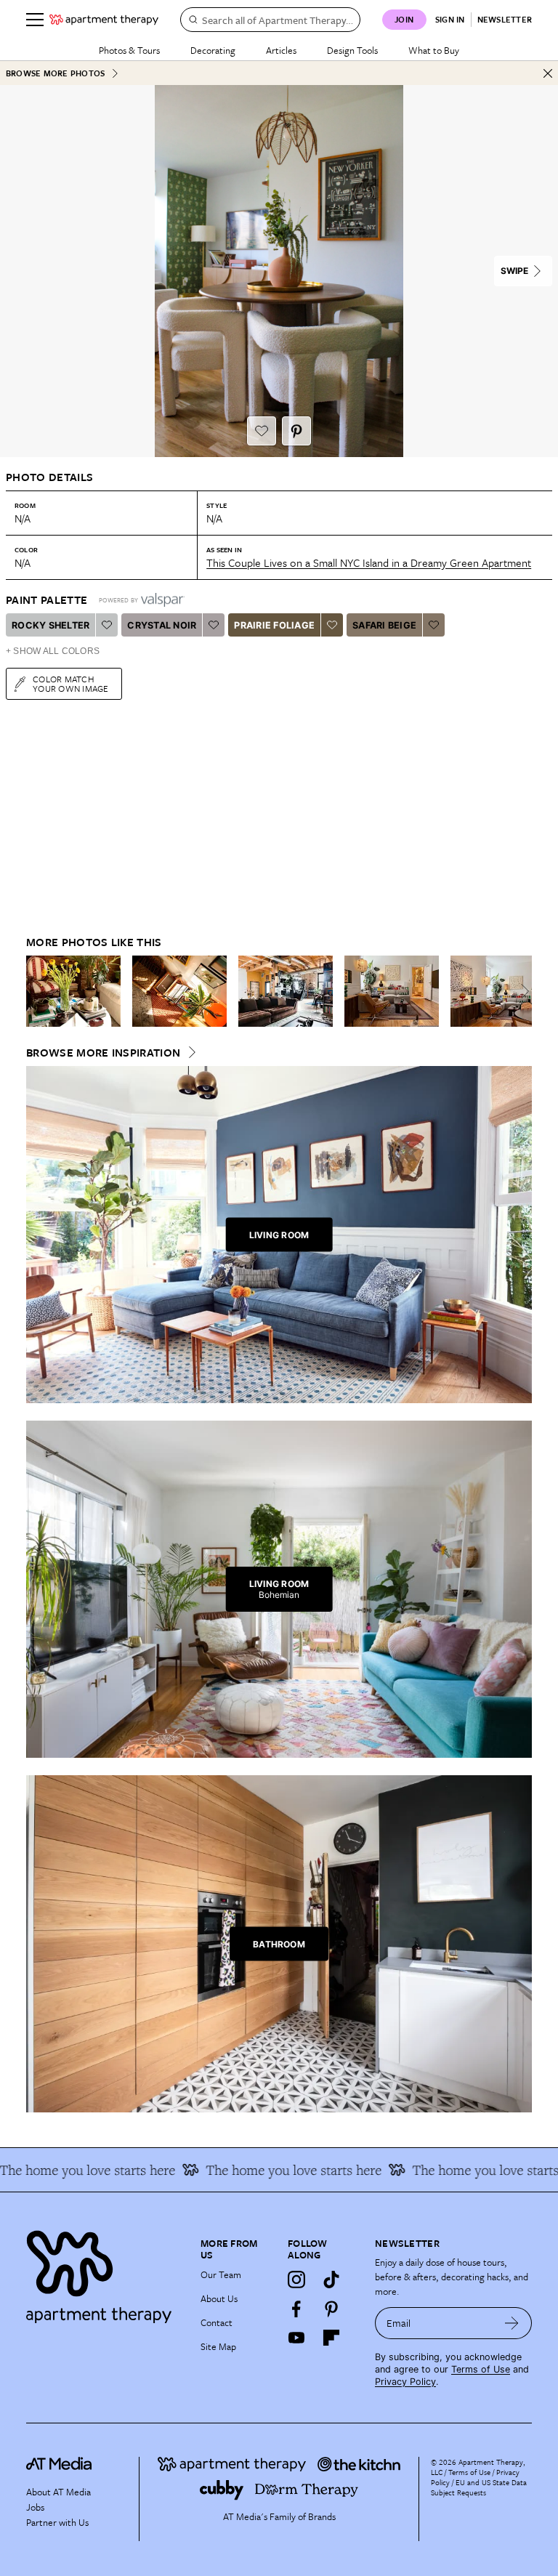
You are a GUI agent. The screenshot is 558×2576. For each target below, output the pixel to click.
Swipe (514, 271)
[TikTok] (331, 2280)
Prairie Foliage (274, 625)
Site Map (218, 2346)
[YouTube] (296, 2338)
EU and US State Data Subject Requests (479, 2487)
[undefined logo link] (104, 20)
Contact (217, 2322)
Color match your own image (71, 683)
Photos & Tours (129, 50)
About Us (219, 2298)
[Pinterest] (331, 2309)
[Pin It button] (296, 431)
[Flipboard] (331, 2338)
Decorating (213, 50)
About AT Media (58, 2492)
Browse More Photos (55, 73)
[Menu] (35, 20)
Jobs (35, 2507)
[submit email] (512, 2323)
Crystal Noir (162, 625)
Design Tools (352, 50)
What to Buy (434, 50)
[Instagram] (296, 2280)
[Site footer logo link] (105, 2273)
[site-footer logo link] (59, 2466)
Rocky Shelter (50, 625)
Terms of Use (481, 2369)
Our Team (221, 2274)
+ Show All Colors (53, 651)
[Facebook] (296, 2309)
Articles (281, 50)
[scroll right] (520, 991)
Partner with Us (57, 2522)
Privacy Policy (405, 2382)
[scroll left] (38, 991)
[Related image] (73, 991)
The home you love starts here (271, 2170)
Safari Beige (384, 625)
